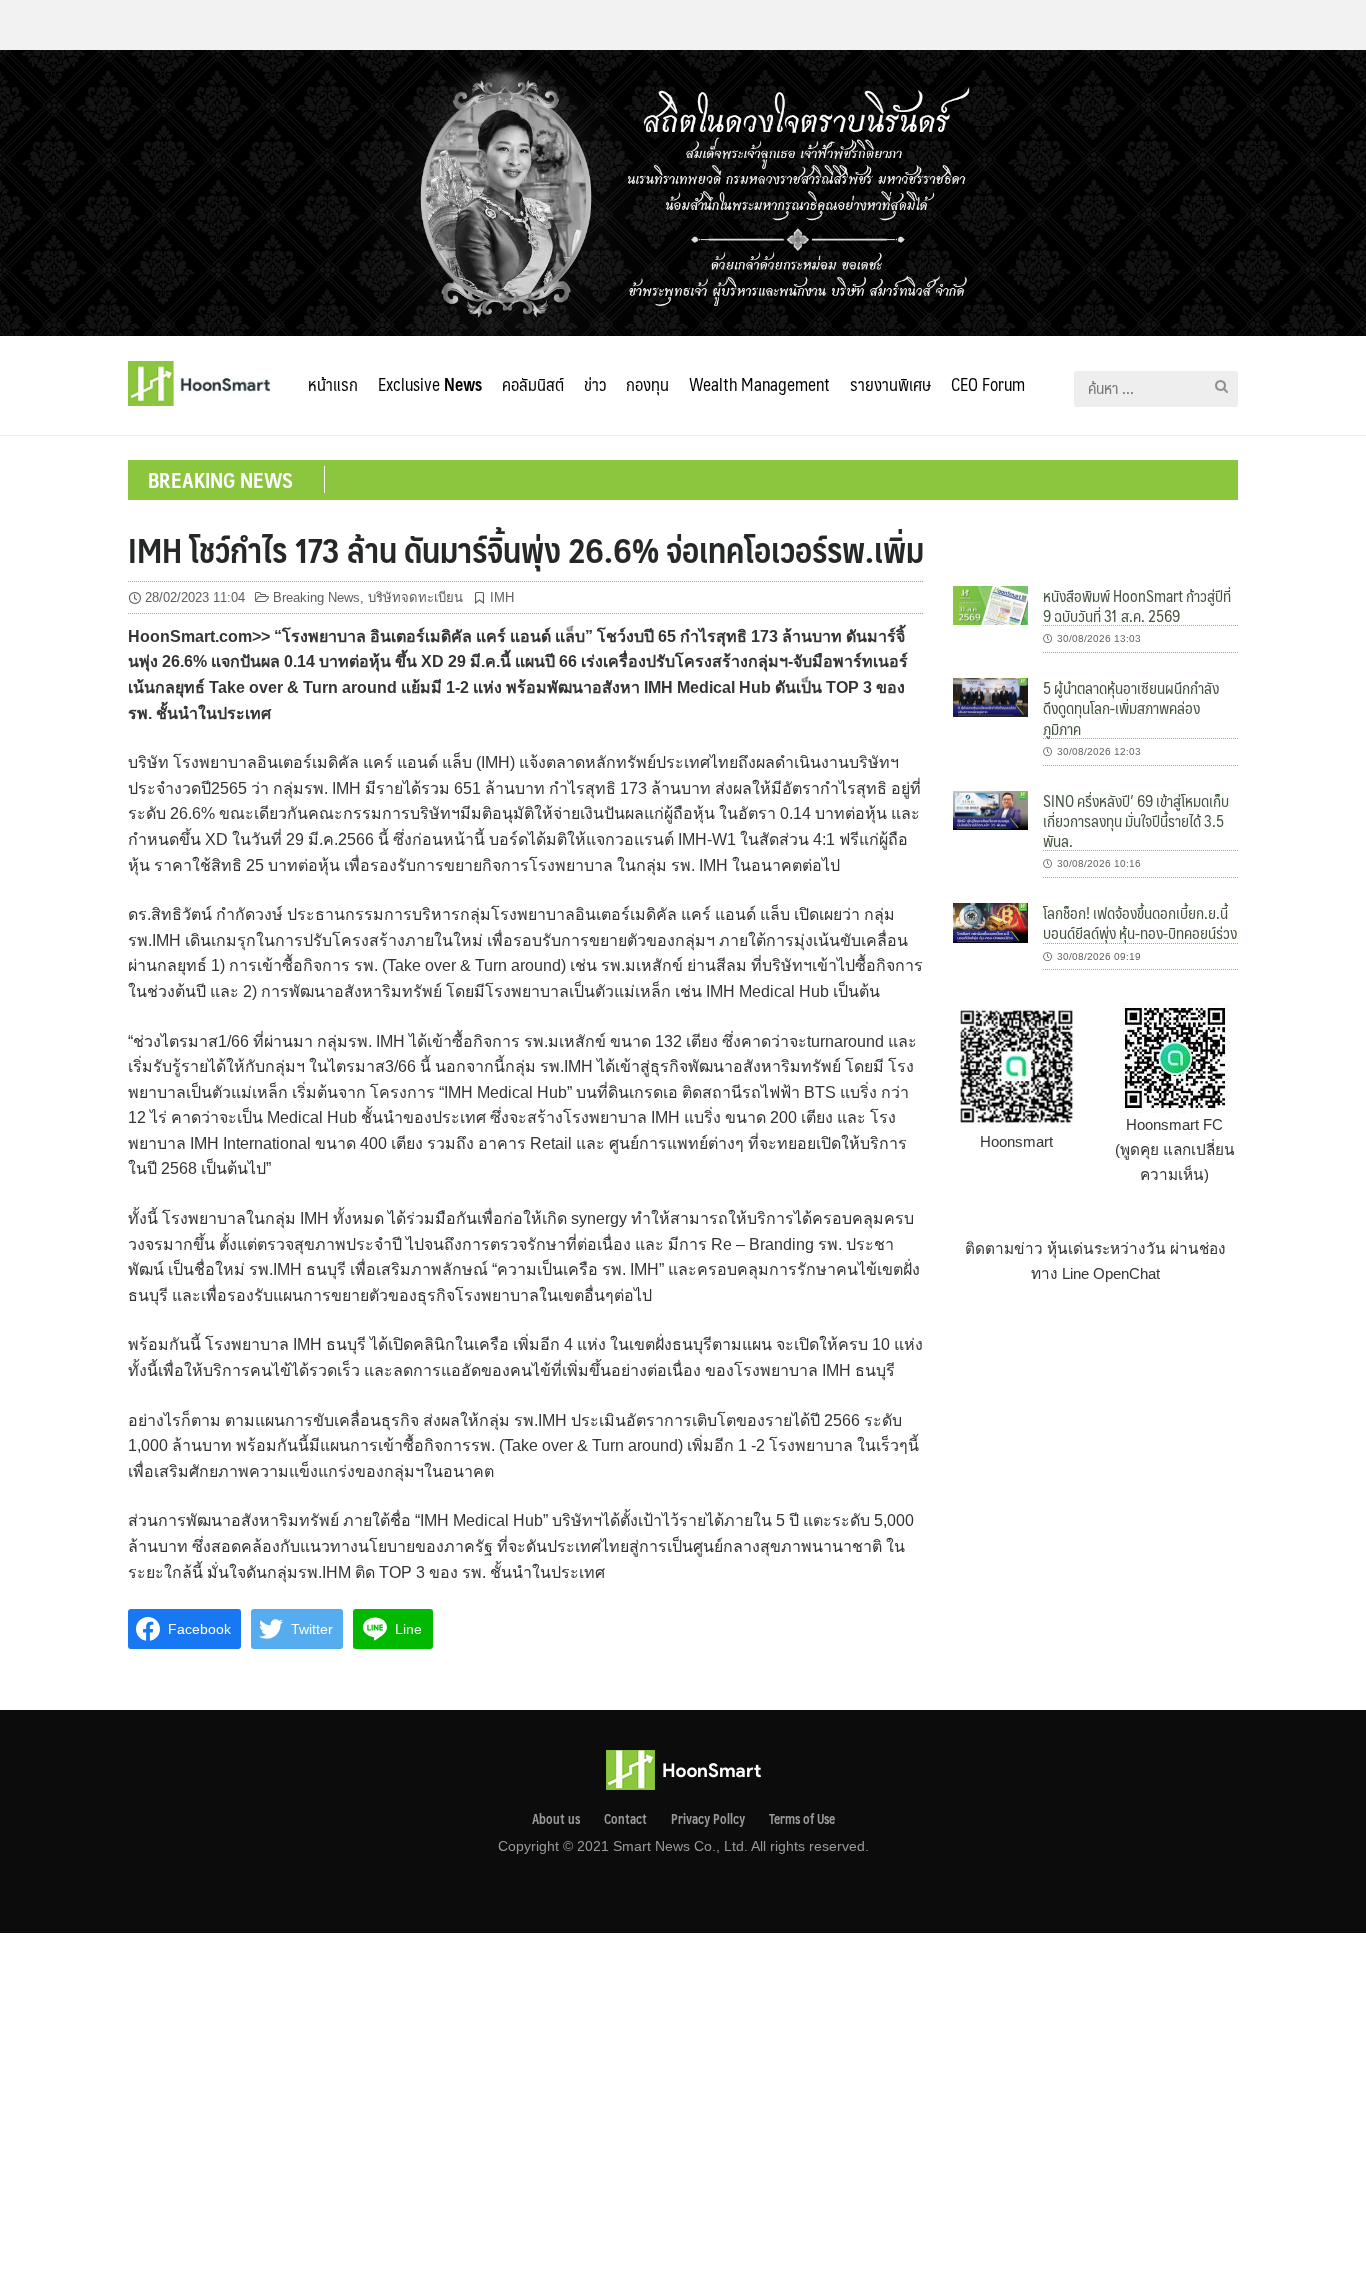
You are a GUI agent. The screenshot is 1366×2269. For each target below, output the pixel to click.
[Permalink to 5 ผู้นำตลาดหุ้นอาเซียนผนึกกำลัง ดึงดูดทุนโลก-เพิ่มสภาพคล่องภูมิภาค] (990, 696)
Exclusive (430, 384)
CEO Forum (988, 384)
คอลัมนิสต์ (533, 384)
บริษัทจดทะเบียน (415, 597)
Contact (625, 1819)
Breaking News (316, 597)
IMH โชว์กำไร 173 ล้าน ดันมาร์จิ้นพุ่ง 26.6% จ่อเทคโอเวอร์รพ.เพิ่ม (526, 549)
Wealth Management (759, 384)
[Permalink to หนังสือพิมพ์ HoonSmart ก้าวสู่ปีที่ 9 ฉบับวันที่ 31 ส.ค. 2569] (990, 604)
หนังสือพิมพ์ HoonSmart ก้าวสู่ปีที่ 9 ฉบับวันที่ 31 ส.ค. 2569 (1137, 605)
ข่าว (595, 384)
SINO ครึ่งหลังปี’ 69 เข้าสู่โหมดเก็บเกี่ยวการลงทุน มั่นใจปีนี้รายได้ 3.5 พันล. (1136, 821)
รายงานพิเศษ (890, 384)
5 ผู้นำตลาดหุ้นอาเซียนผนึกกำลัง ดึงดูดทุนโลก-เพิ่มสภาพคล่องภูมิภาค (1131, 708)
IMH (502, 597)
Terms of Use (802, 1819)
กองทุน (647, 384)
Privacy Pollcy (708, 1819)
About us (556, 1819)
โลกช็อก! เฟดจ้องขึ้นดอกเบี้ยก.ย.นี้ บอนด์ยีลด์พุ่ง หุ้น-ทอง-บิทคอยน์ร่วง (1140, 922)
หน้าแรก (333, 384)
